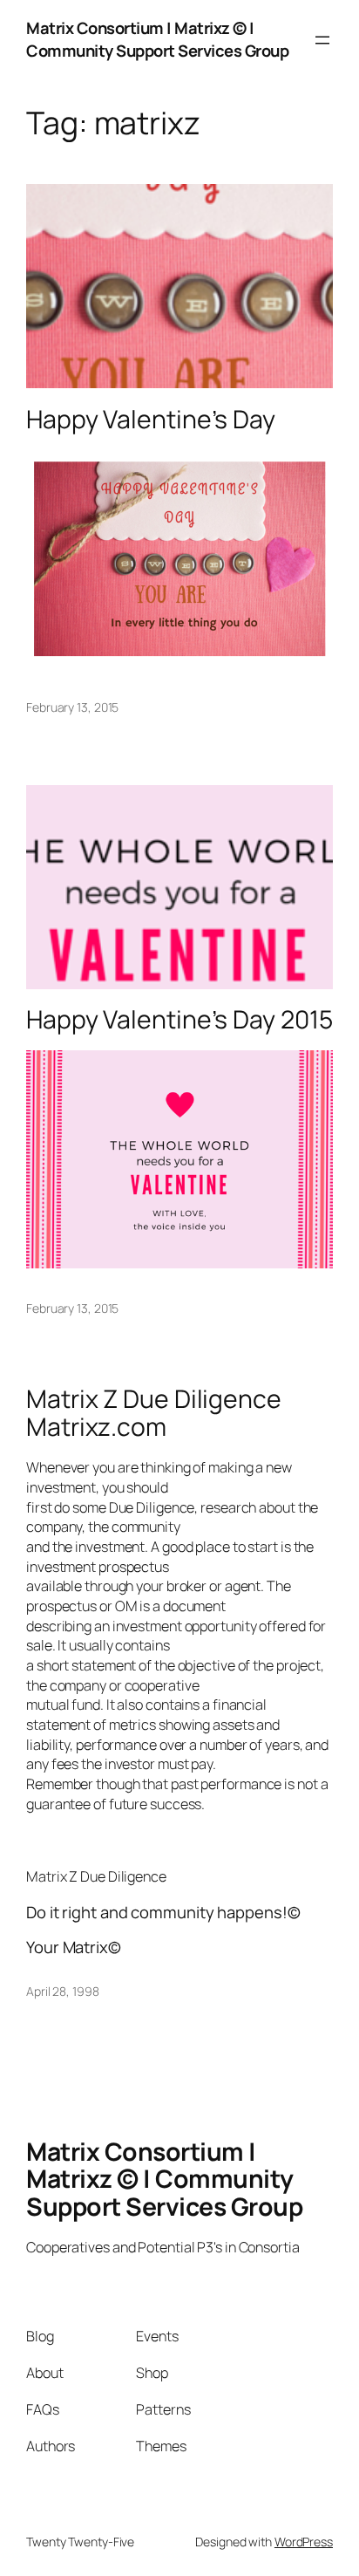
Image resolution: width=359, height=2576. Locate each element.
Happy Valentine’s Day (151, 420)
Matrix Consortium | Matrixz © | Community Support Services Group (157, 39)
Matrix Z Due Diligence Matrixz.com (154, 1413)
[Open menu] (322, 40)
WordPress (304, 2542)
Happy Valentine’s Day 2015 (179, 1020)
